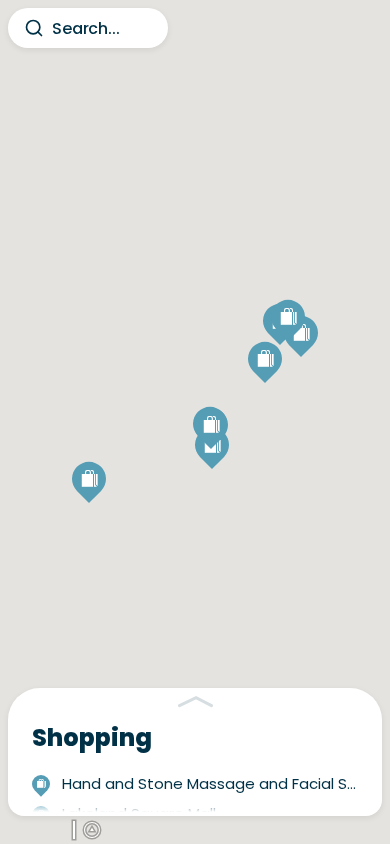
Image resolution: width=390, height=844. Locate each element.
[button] (211, 432)
